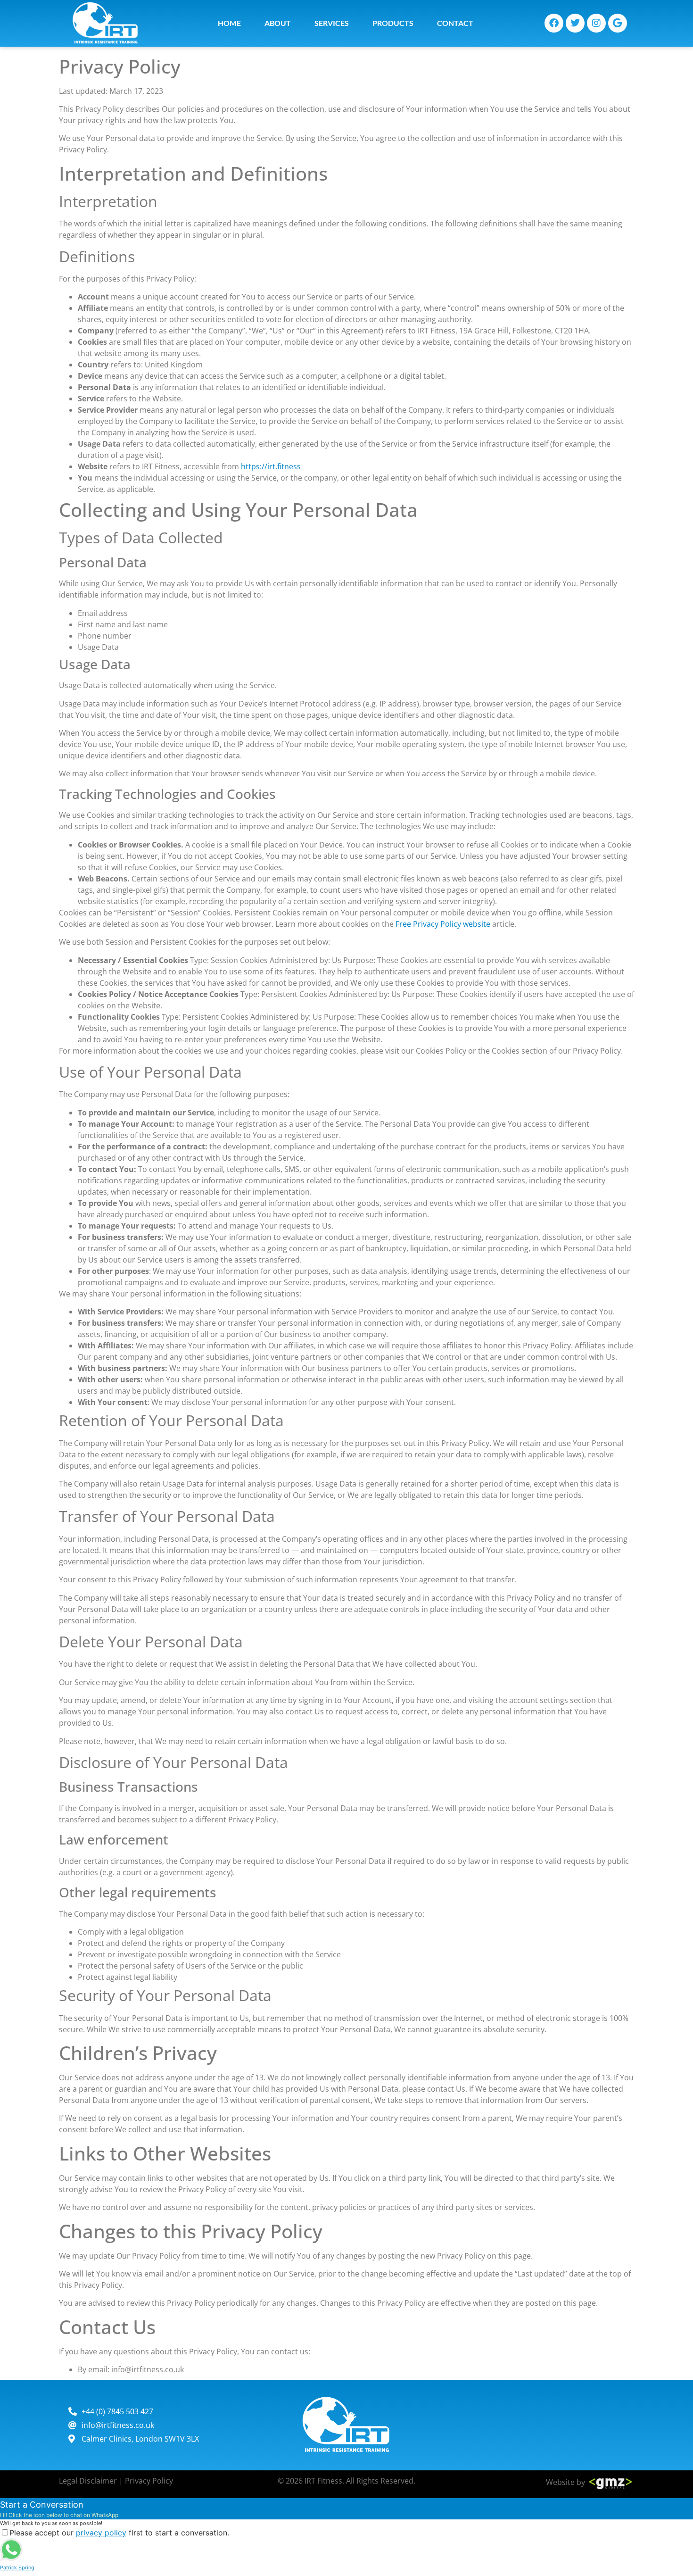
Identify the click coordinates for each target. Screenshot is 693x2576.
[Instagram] (596, 23)
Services (332, 23)
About (278, 23)
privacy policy (101, 2533)
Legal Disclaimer (88, 2481)
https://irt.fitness (271, 466)
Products (393, 23)
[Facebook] (554, 23)
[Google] (618, 23)
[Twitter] (575, 23)
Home (229, 23)
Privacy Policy (149, 2481)
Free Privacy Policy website (443, 924)
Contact (455, 23)
